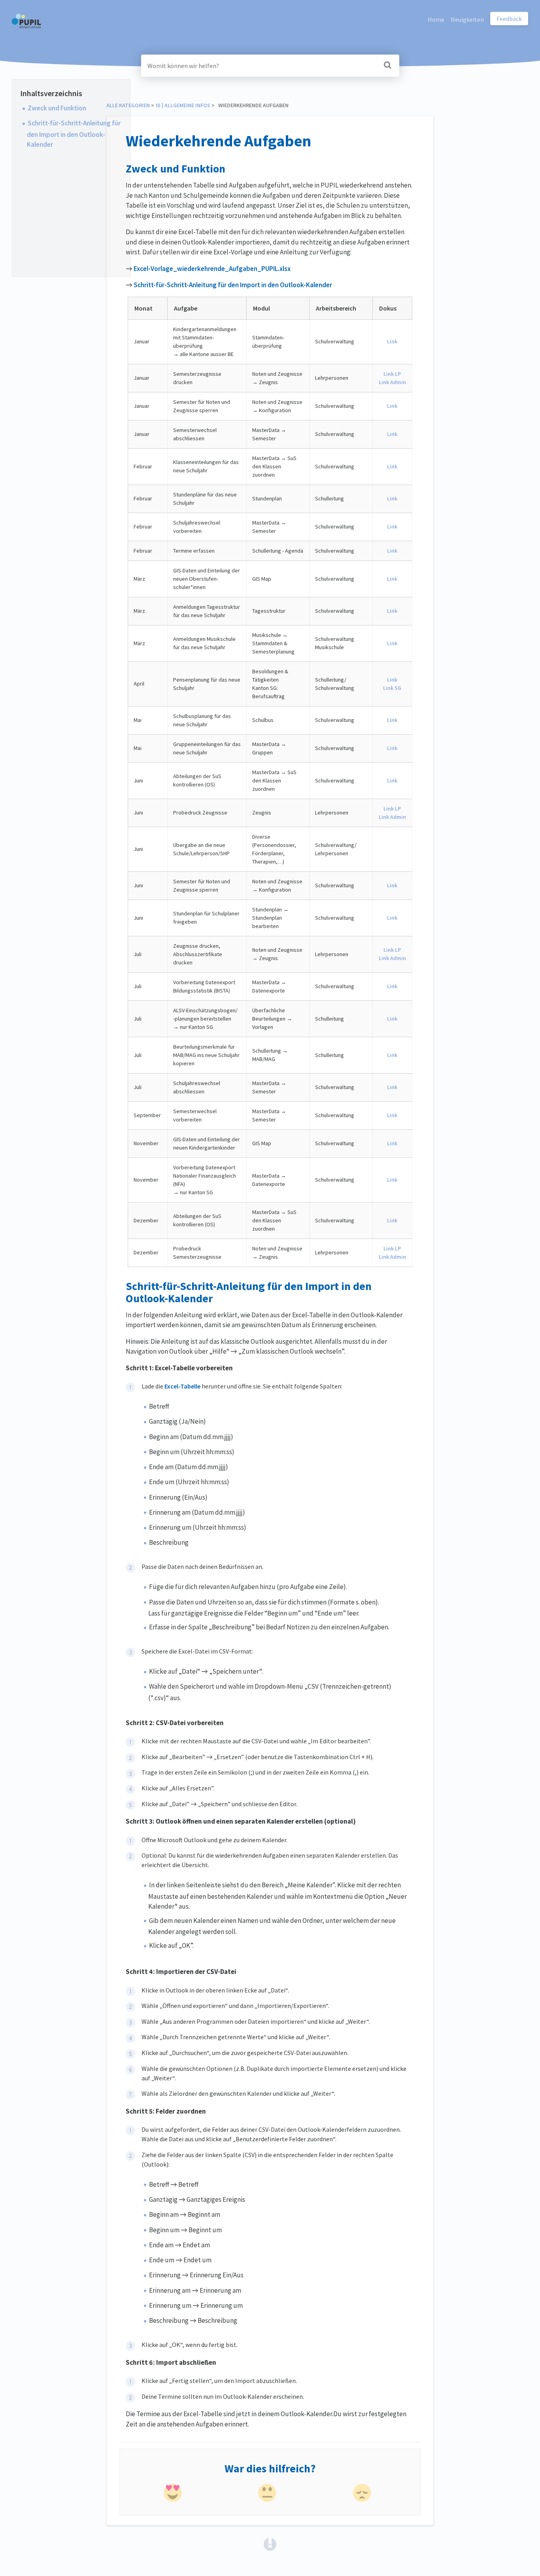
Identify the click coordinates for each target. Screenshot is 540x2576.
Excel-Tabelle (182, 1386)
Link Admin (392, 382)
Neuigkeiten (467, 19)
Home (436, 19)
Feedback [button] (509, 19)
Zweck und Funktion (57, 108)
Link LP (392, 374)
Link (392, 341)
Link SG (392, 688)
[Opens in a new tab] (270, 2544)
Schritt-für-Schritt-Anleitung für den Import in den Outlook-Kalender (74, 134)
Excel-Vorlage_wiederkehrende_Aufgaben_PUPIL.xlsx (212, 269)
